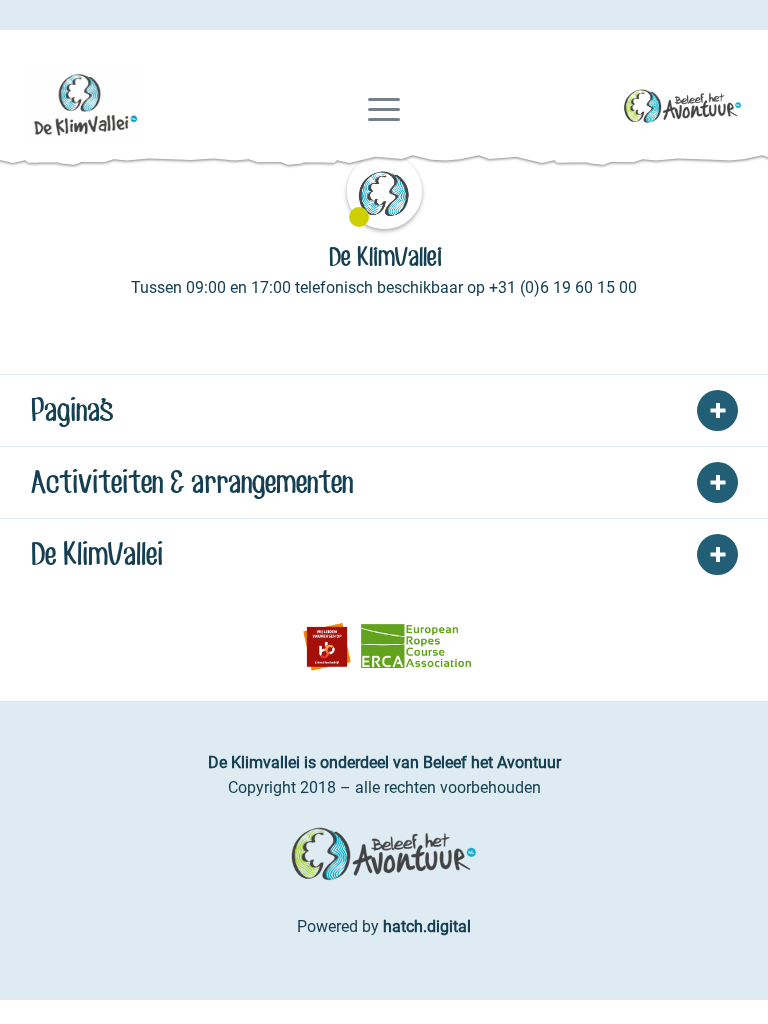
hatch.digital (427, 927)
